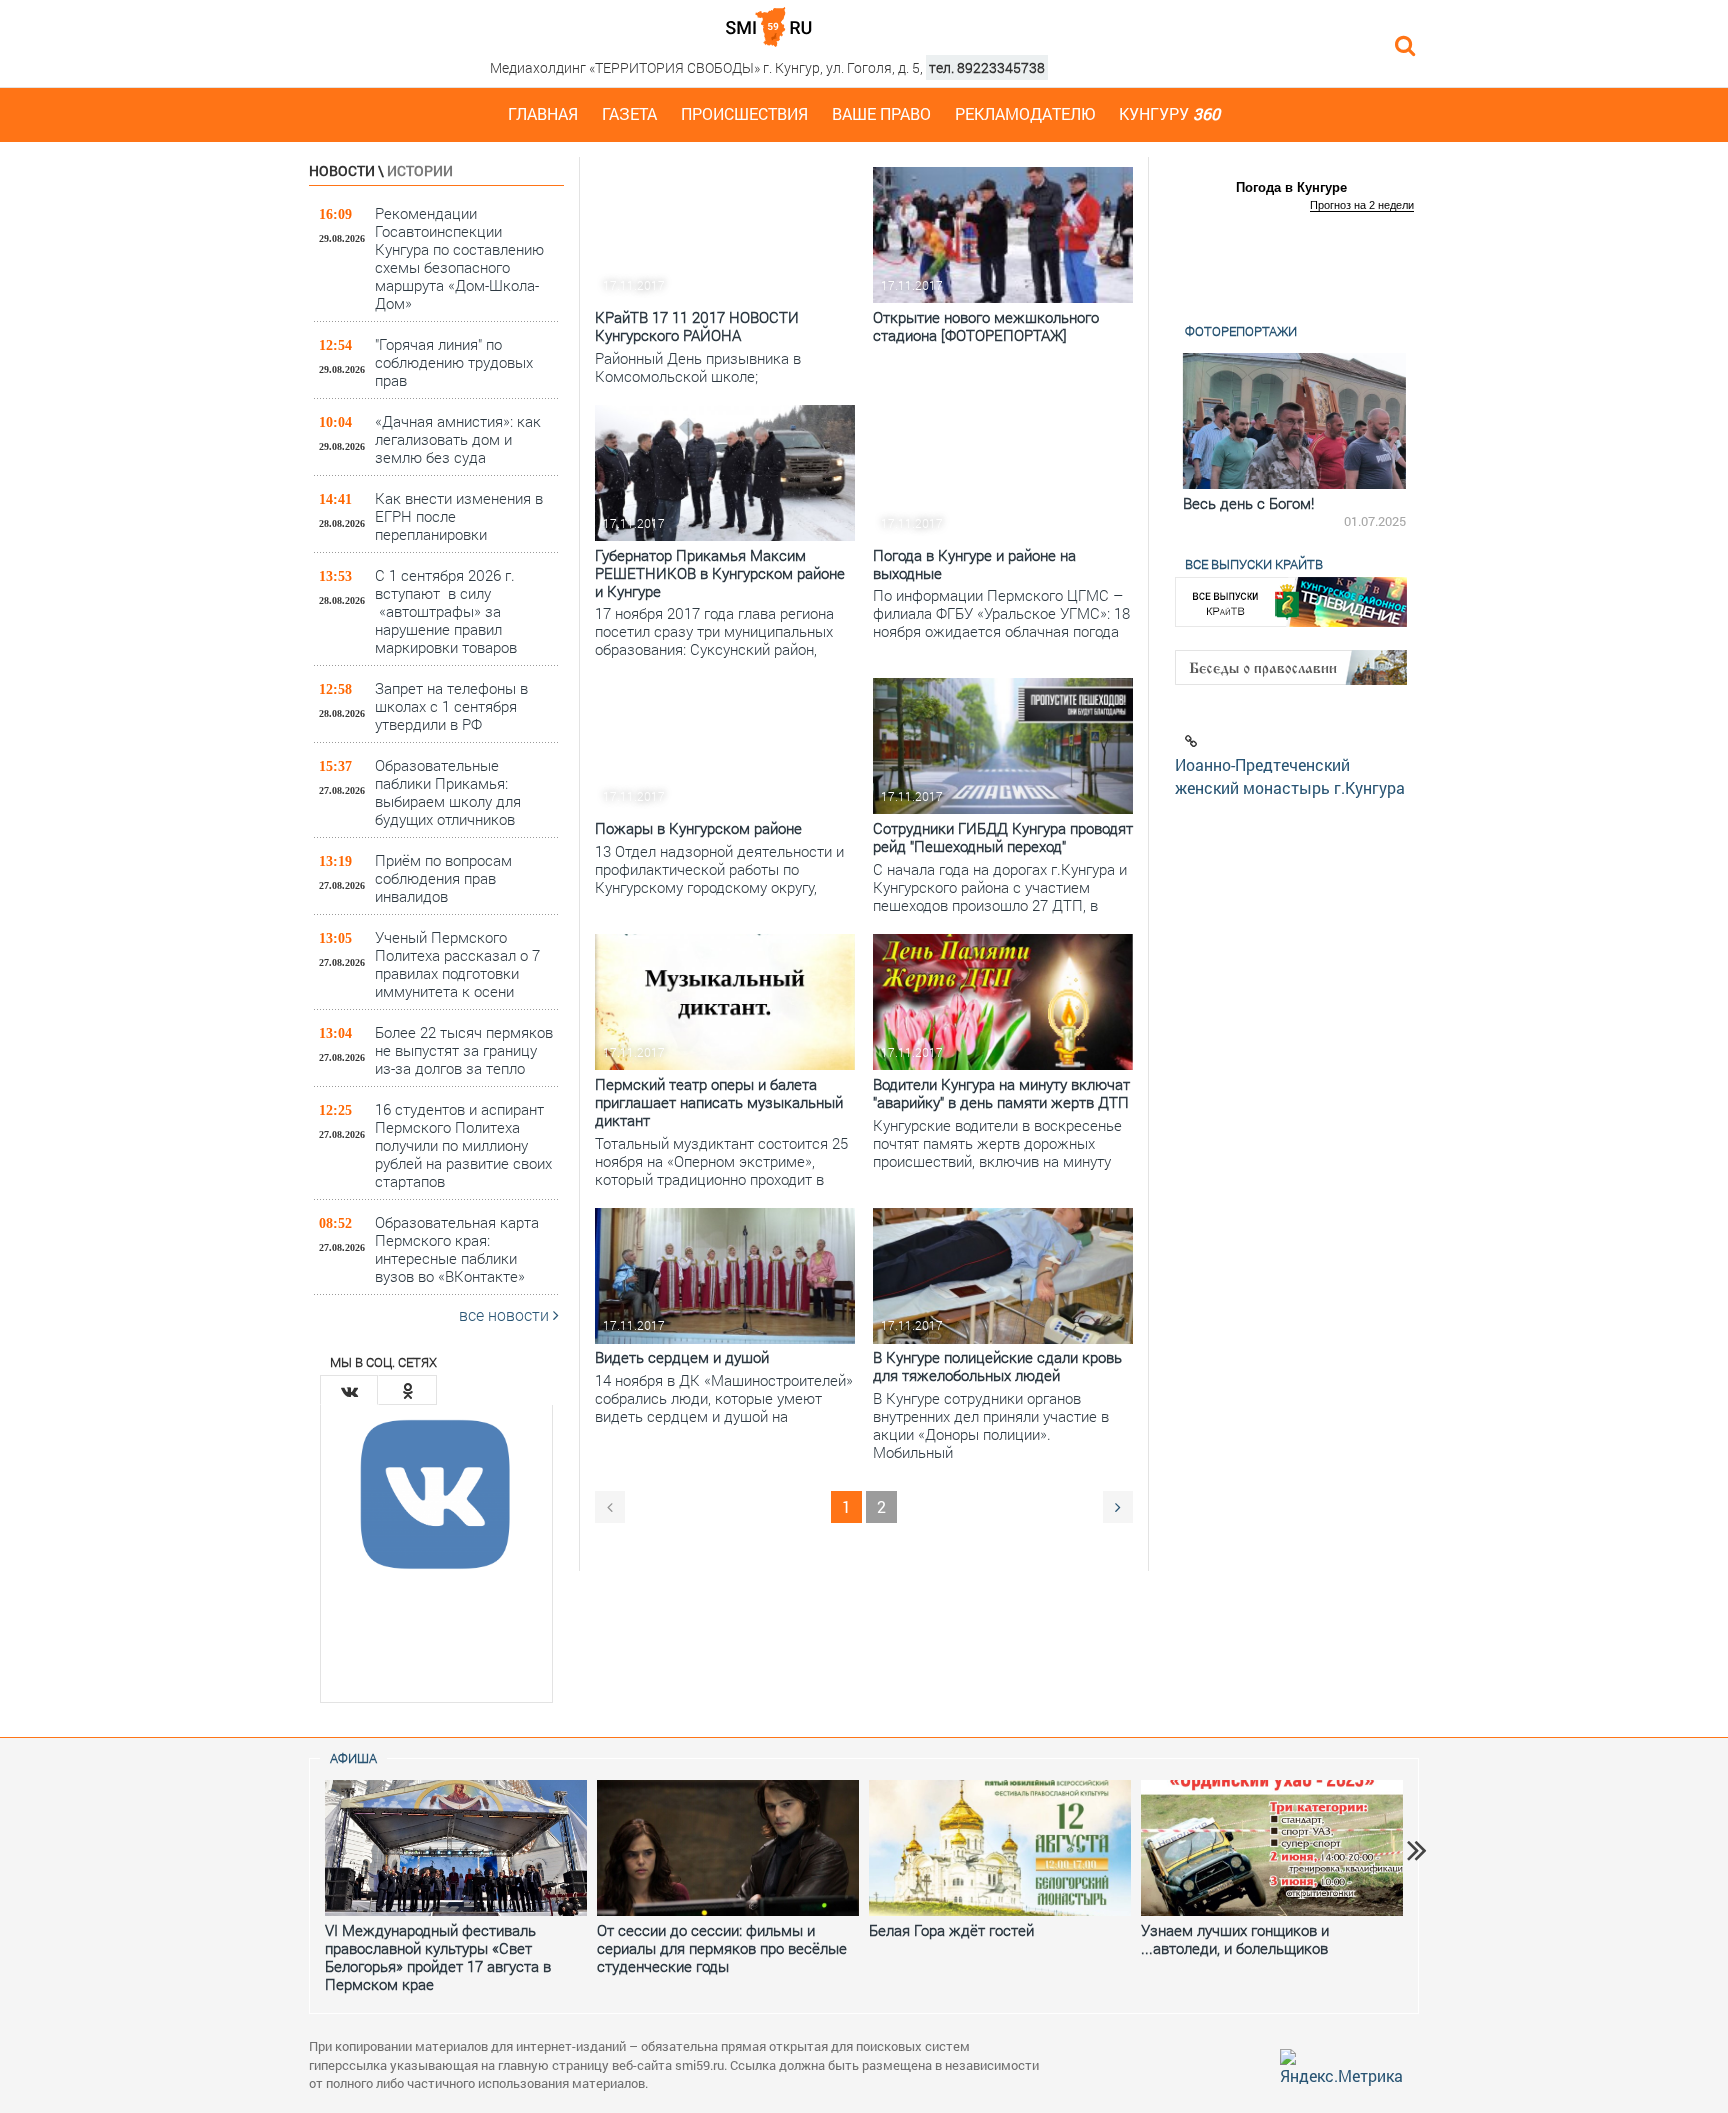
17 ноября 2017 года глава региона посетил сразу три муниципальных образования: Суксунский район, (714, 631)
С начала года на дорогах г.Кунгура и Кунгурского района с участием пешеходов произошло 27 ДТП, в (1000, 887)
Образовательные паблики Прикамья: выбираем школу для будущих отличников (448, 791)
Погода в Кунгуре (1291, 187)
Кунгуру (1169, 113)
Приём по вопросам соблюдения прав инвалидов (443, 877)
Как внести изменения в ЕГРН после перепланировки (459, 515)
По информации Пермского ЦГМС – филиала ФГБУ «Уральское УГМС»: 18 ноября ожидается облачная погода (1001, 613)
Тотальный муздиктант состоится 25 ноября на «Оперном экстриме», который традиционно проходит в (721, 1161)
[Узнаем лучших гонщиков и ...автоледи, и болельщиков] (1272, 1848)
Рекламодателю (1025, 113)
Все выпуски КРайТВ (1254, 564)
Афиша (353, 1758)
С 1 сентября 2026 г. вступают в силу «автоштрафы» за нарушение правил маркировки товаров (446, 610)
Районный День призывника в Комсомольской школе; (698, 367)
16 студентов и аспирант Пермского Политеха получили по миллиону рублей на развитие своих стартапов (463, 1144)
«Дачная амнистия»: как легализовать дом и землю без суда (458, 438)
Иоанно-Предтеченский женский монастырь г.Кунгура (1290, 776)
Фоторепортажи (1241, 331)
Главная (543, 113)
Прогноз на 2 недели (1362, 205)
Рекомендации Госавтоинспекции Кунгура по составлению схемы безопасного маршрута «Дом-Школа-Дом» (459, 257)
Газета (629, 113)
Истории (420, 170)
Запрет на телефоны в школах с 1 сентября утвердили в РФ (451, 705)
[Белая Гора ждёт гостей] (1000, 1848)
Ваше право (881, 113)
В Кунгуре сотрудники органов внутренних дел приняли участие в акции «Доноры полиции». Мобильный (991, 1425)
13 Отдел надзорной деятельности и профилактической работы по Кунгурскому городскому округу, (719, 869)
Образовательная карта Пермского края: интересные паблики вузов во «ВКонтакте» (457, 1248)
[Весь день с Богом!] (1291, 421)
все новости (506, 1314)
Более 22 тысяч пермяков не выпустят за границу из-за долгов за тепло (464, 1049)
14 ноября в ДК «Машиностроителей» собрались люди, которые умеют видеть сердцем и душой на (724, 1398)
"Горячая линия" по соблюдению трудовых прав (454, 361)
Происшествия (744, 113)
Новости (342, 170)
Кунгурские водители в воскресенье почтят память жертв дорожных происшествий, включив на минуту (997, 1143)
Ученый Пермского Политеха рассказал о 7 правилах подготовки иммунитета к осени (457, 963)
